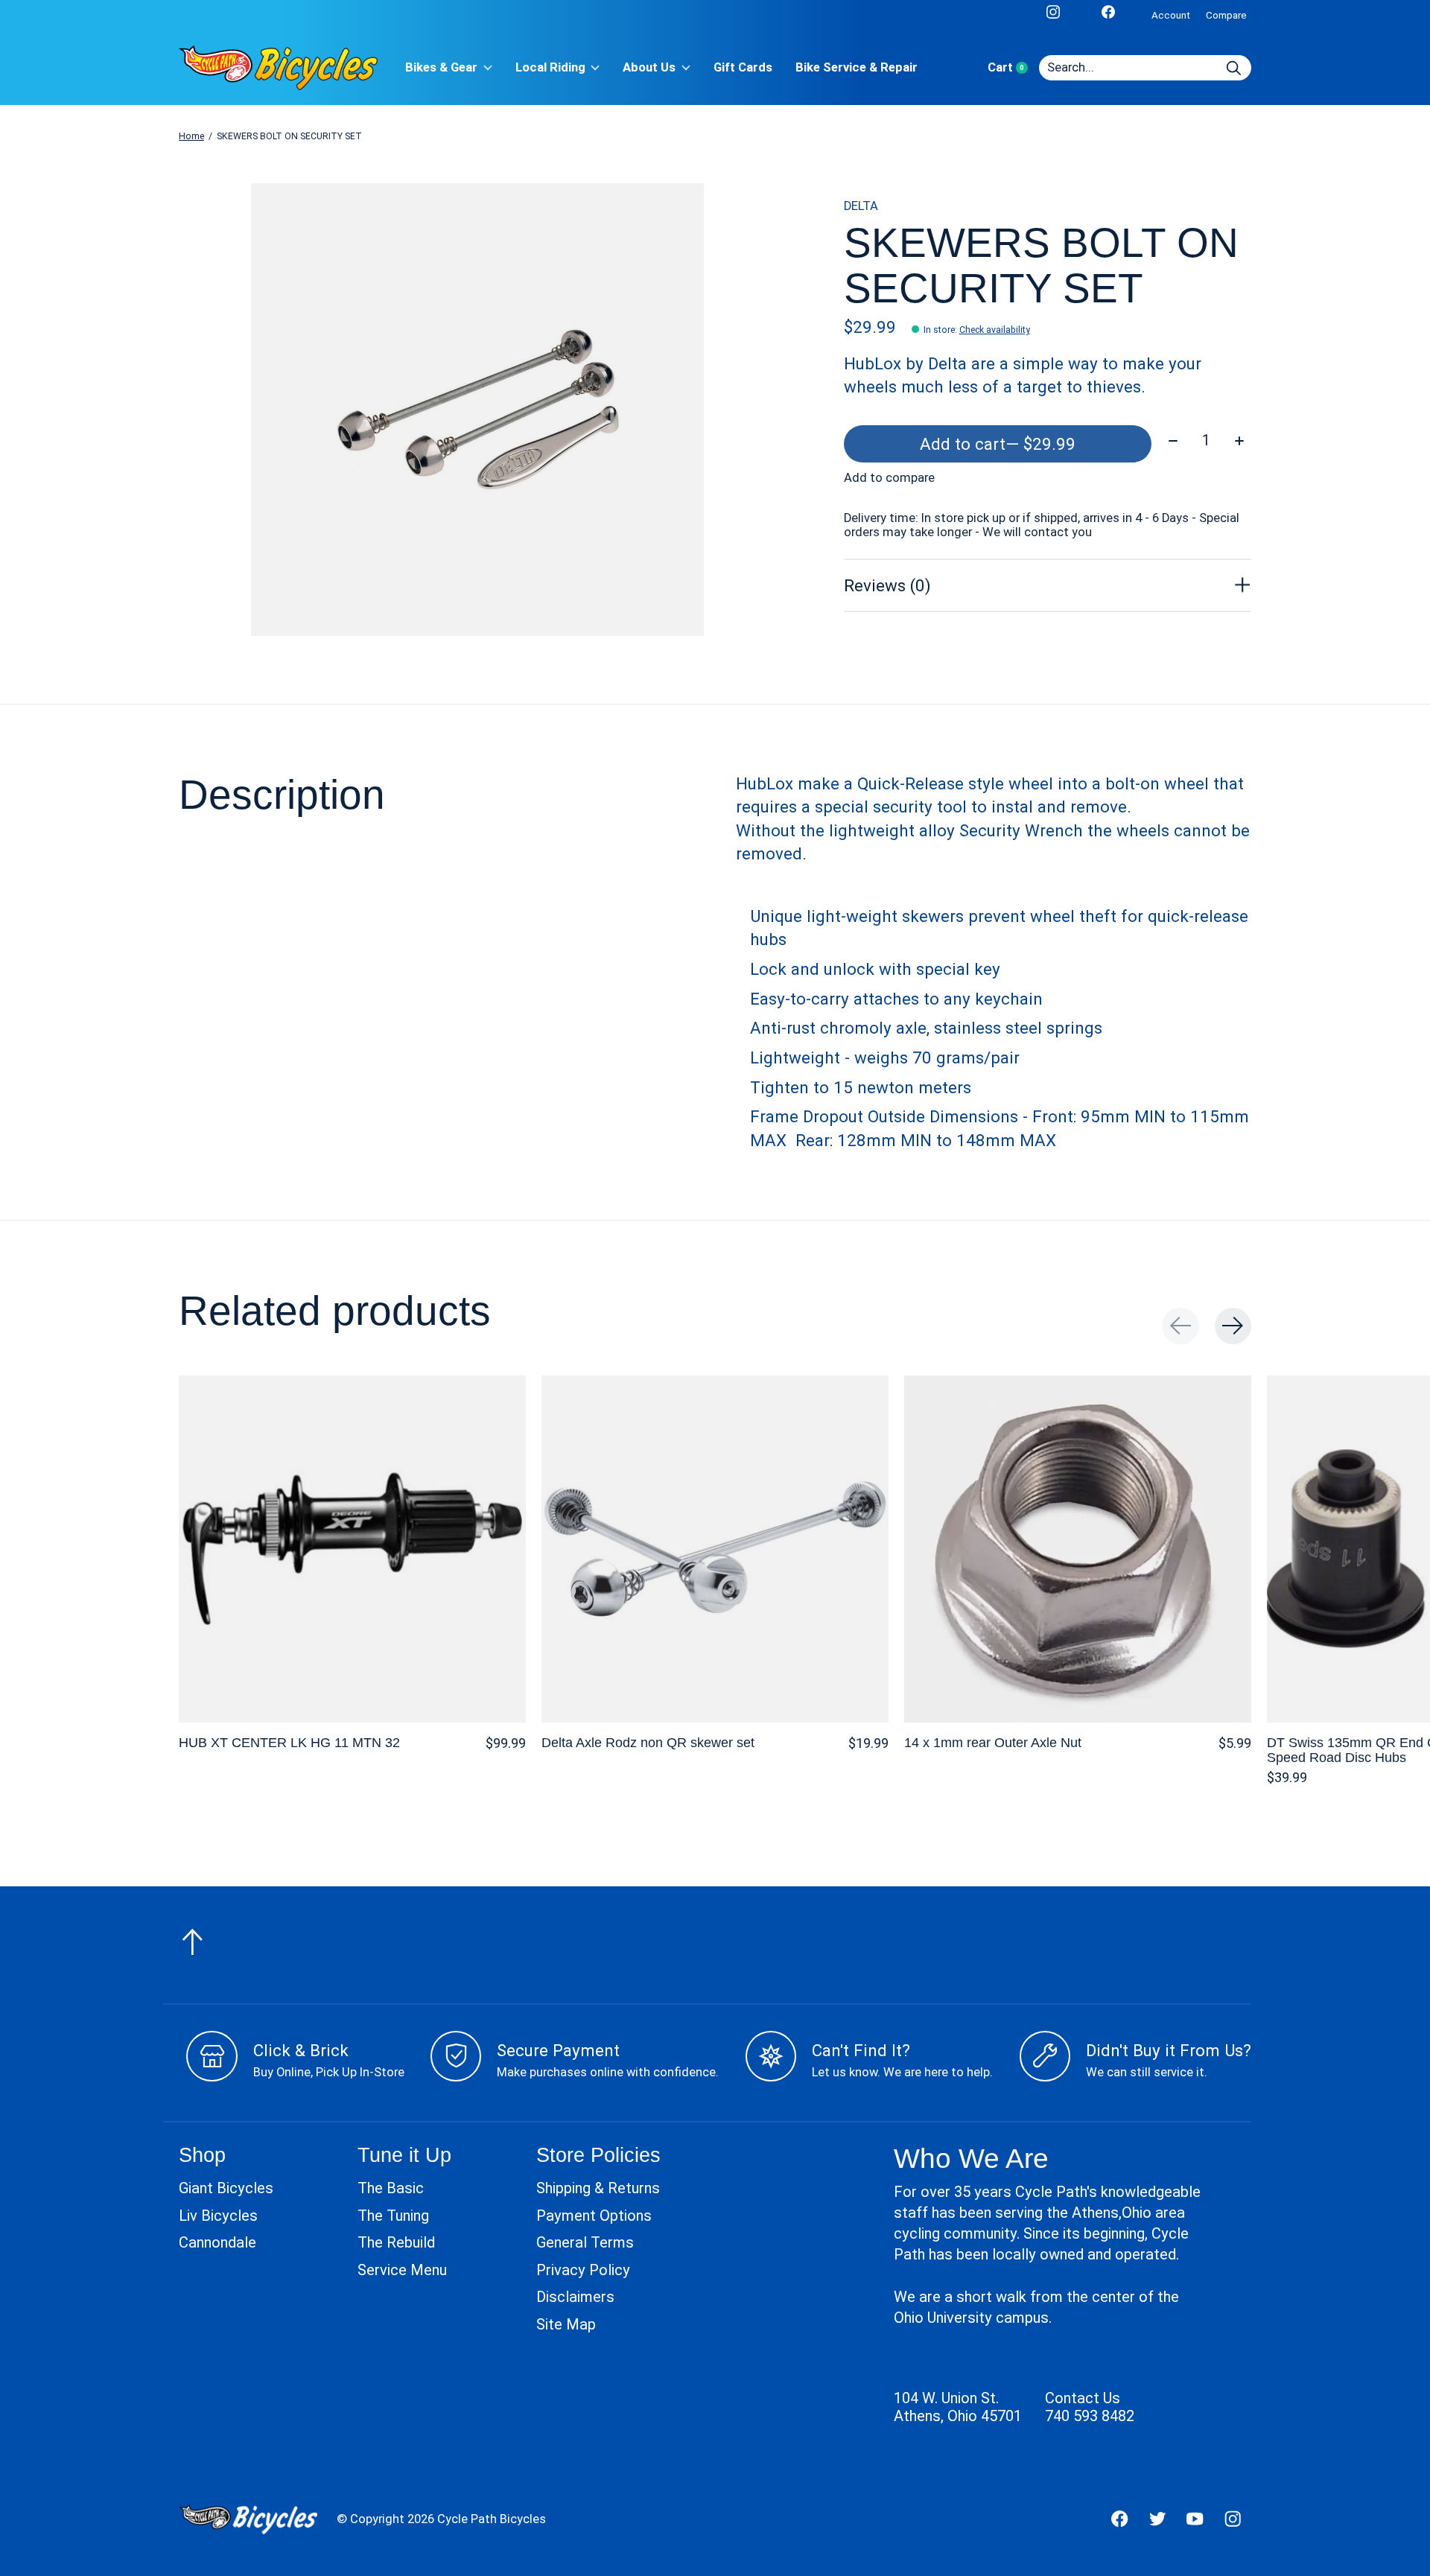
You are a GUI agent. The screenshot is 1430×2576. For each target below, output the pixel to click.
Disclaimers (575, 2297)
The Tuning (393, 2216)
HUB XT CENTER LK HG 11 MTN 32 (289, 1742)
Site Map (566, 2324)
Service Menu (402, 2270)
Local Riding (550, 67)
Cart (1013, 67)
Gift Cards (743, 67)
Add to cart (998, 444)
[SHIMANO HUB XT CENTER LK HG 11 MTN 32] (352, 1549)
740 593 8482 (1090, 2416)
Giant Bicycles (226, 2188)
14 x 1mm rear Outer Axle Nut (993, 1742)
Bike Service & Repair (857, 67)
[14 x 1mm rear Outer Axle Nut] (1078, 1549)
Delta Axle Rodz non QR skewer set (648, 1742)
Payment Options (594, 2216)
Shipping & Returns (598, 2188)
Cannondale (217, 2242)
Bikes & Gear (441, 67)
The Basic (391, 2188)
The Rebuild (396, 2242)
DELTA (861, 206)
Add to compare (889, 478)
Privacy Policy (583, 2270)
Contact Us (1083, 2398)
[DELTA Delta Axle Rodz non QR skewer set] (715, 1549)
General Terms (585, 2242)
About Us (649, 67)
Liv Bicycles (218, 2216)
